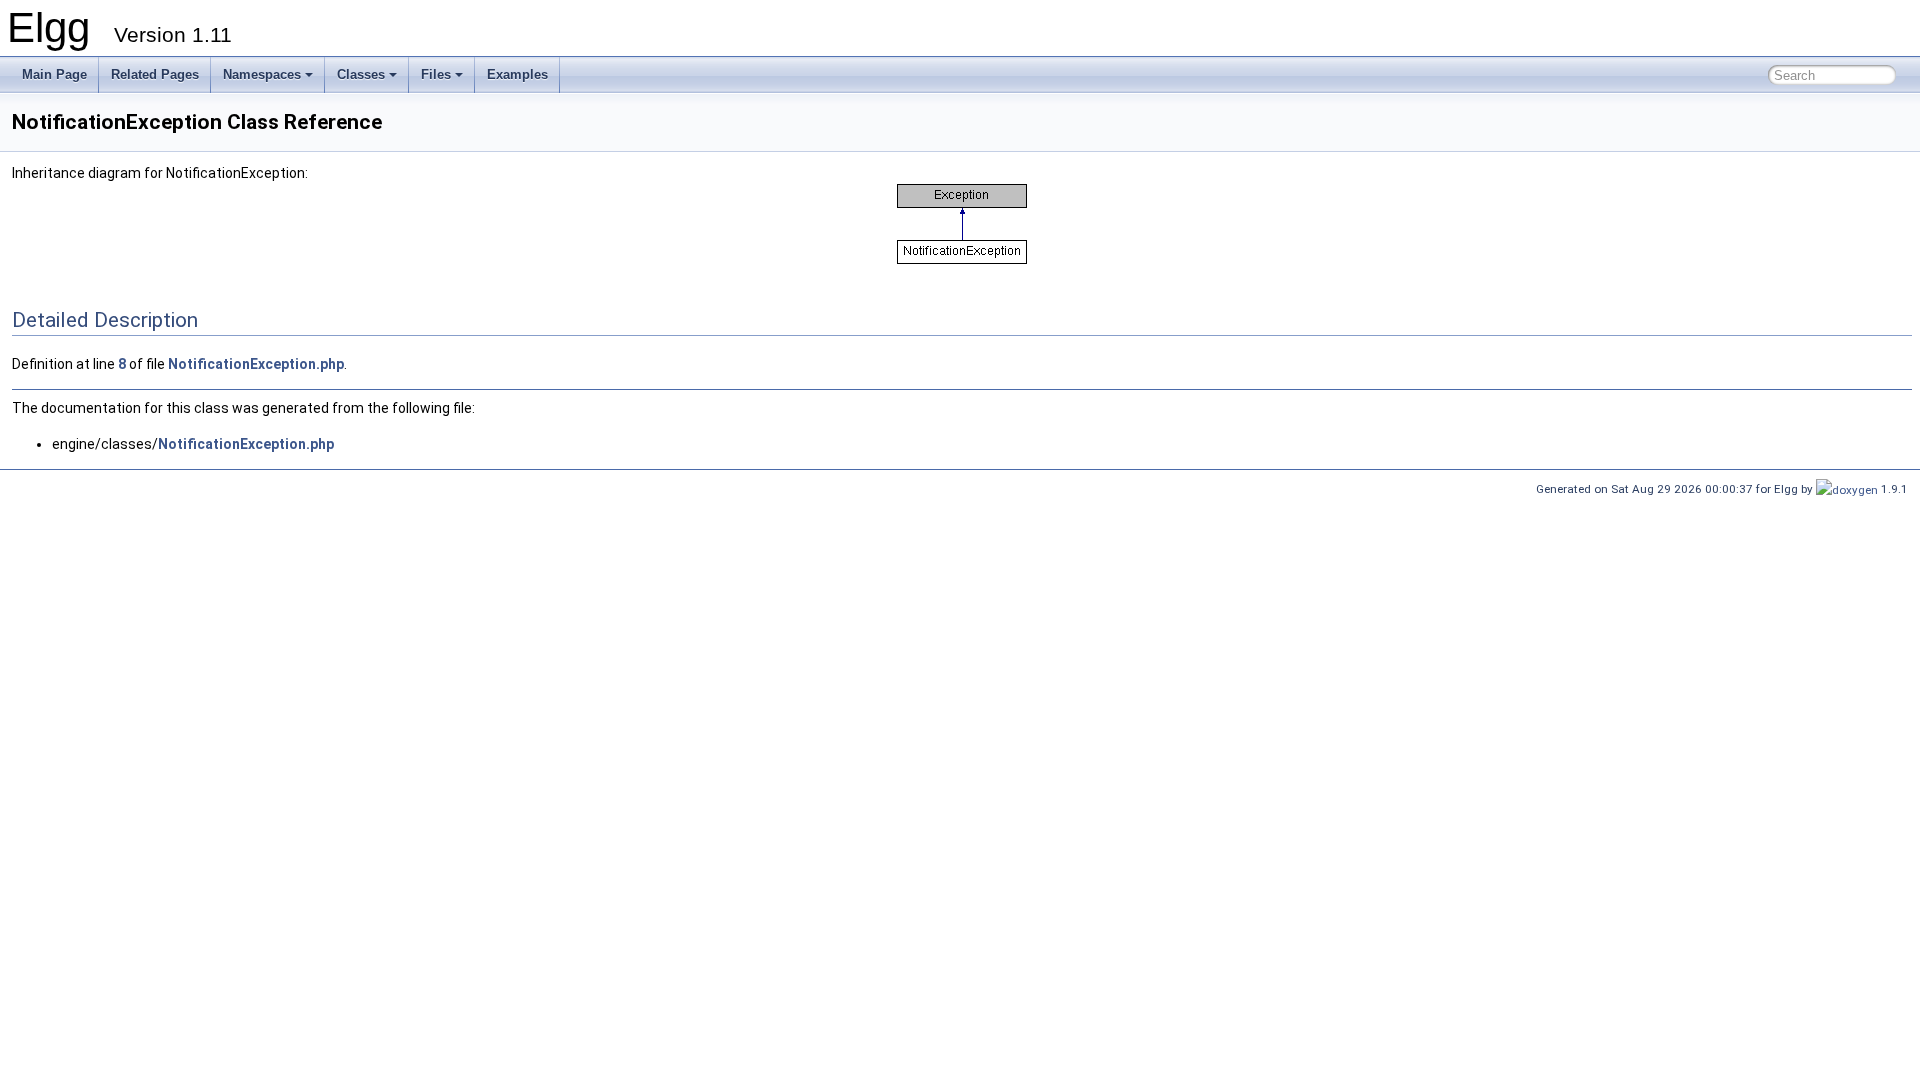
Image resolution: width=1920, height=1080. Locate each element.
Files (436, 74)
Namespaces (262, 74)
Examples (517, 74)
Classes (361, 74)
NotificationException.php (256, 364)
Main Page (54, 74)
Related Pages (155, 74)
